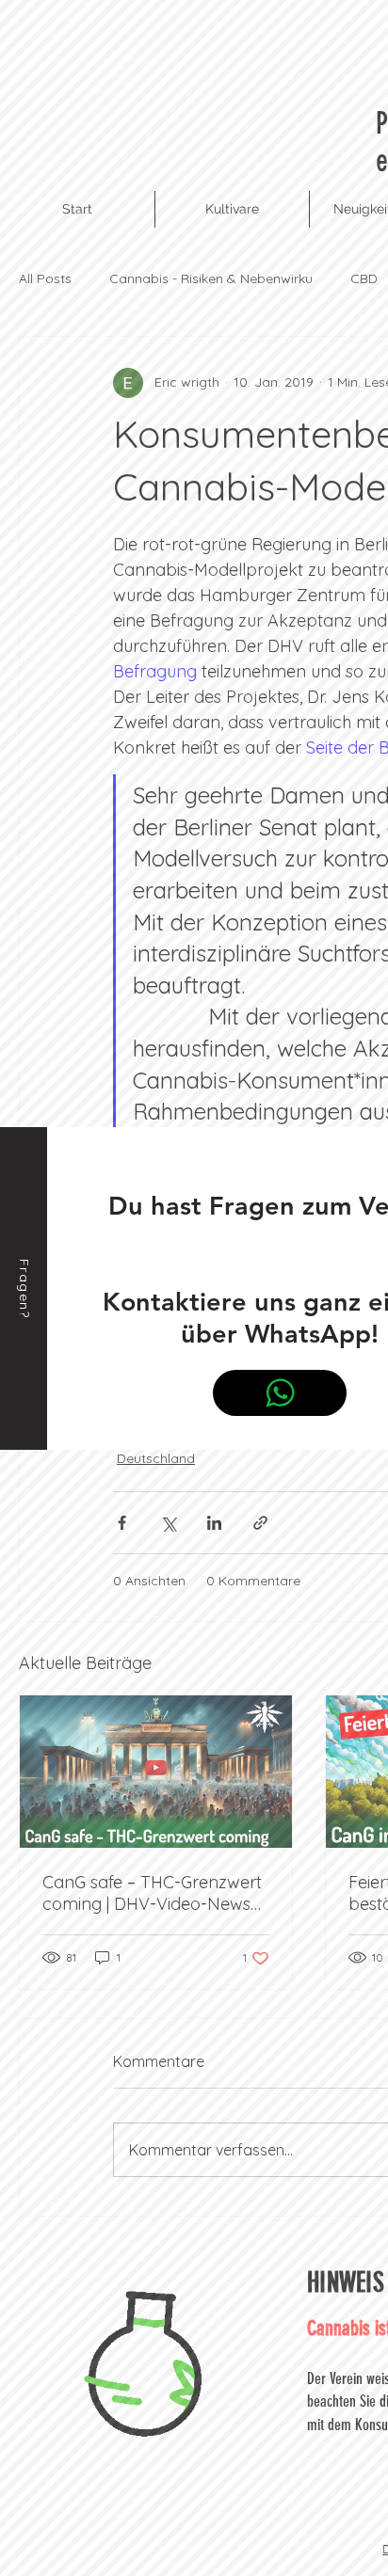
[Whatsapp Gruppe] (280, 1393)
